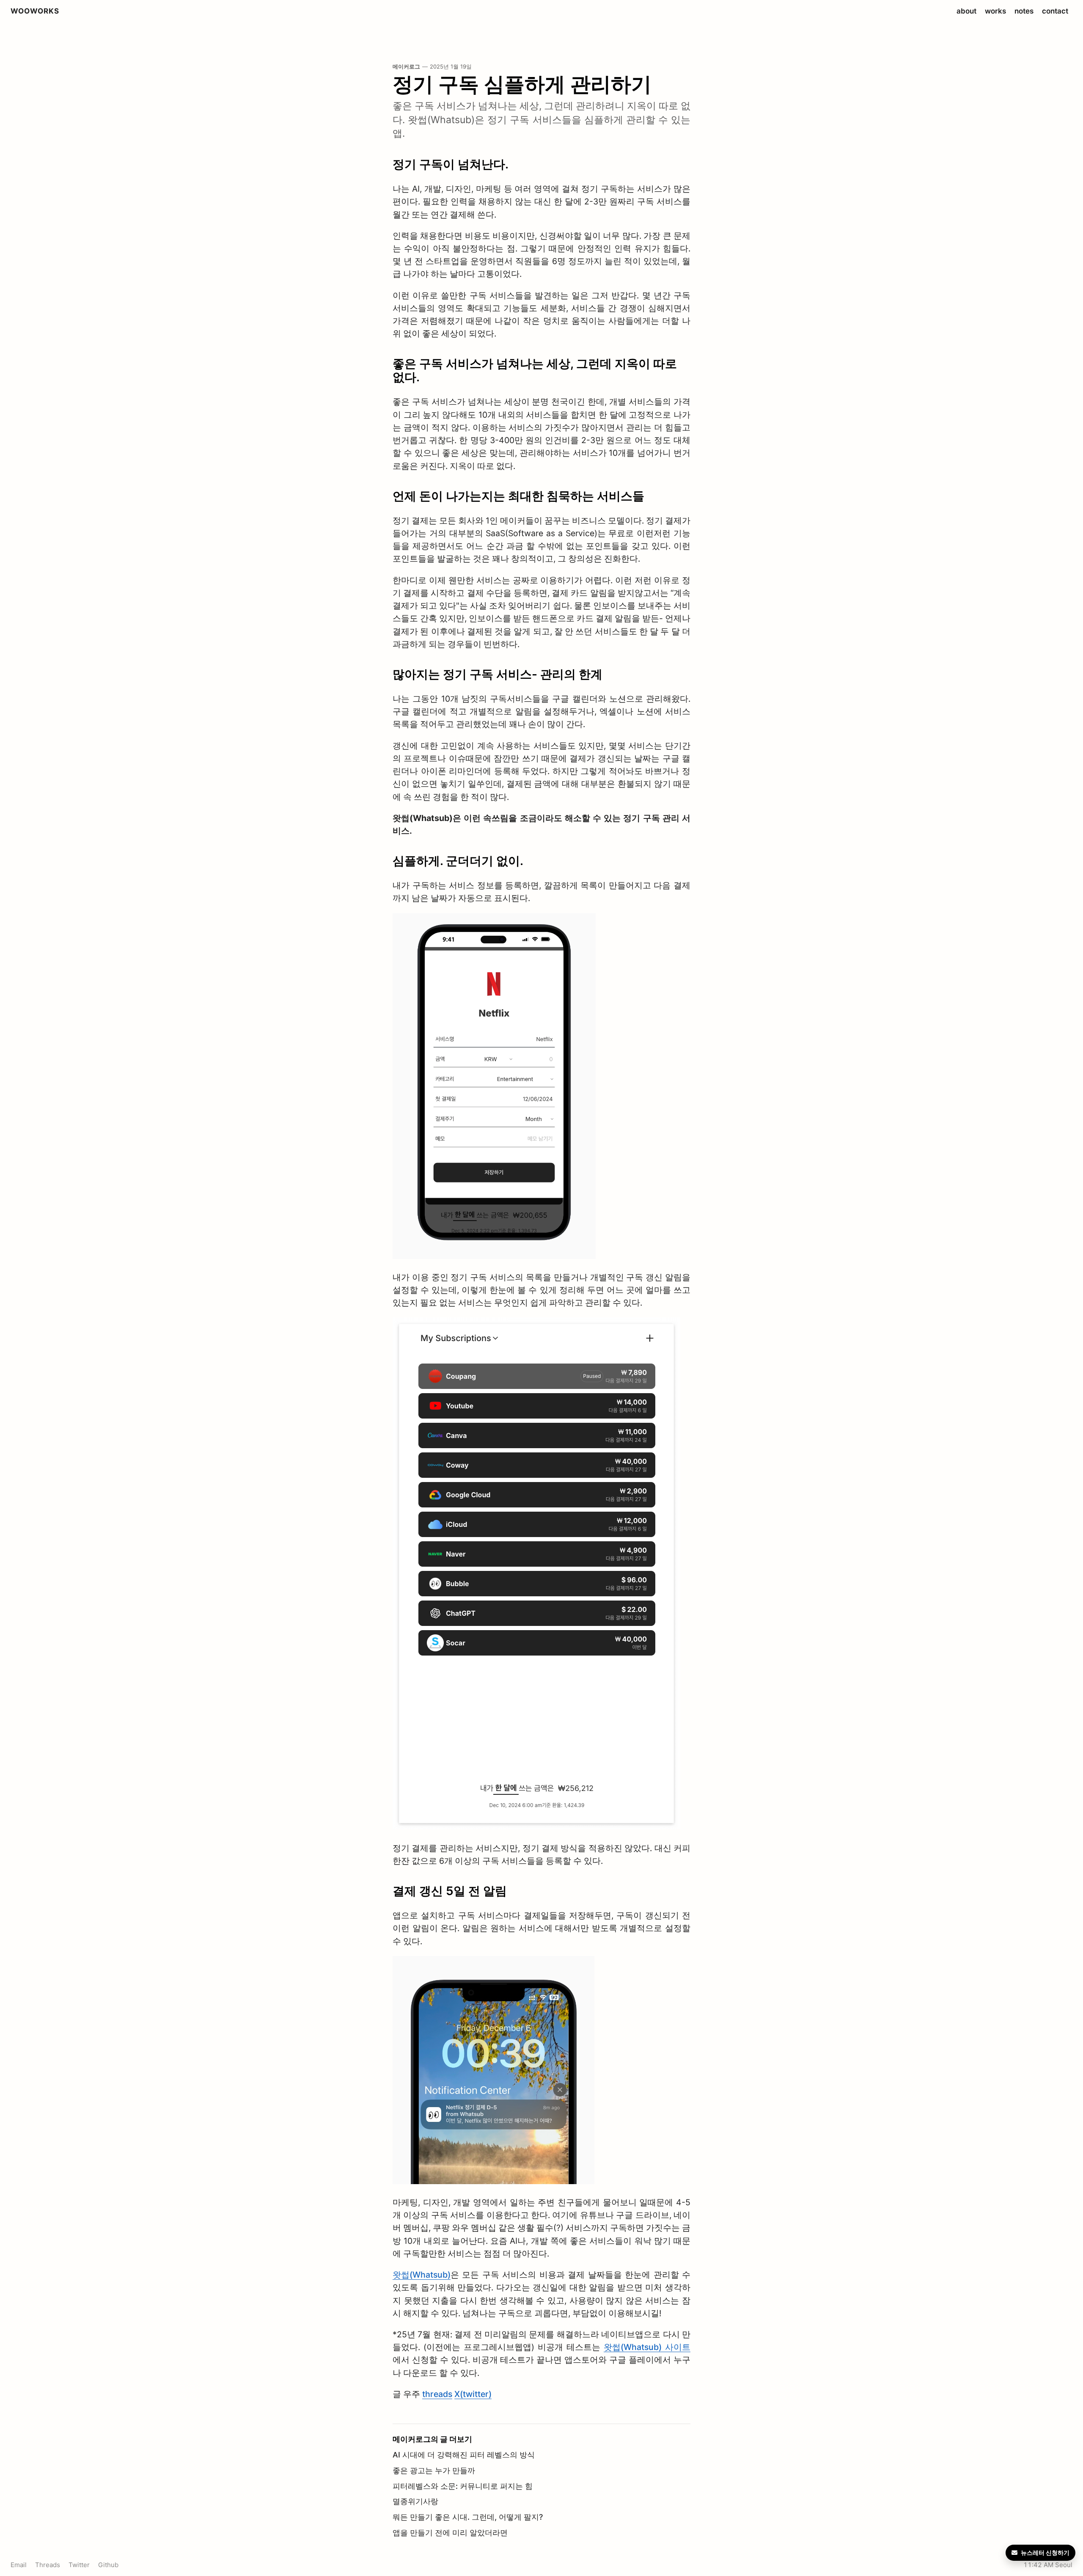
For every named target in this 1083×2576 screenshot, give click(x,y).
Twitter (79, 2565)
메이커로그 (406, 67)
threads (437, 2394)
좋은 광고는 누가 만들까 (434, 2470)
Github (108, 2565)
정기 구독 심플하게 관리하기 (522, 84)
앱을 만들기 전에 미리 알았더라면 (450, 2533)
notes (1024, 11)
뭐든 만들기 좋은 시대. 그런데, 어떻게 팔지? (468, 2517)
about (966, 11)
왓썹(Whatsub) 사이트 (647, 2347)
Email (19, 2565)
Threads (48, 2565)
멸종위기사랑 (415, 2501)
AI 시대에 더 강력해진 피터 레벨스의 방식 (464, 2455)
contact (1055, 11)
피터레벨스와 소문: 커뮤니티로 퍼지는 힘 (463, 2486)
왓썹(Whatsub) (422, 2275)
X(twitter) (473, 2394)
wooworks (35, 11)
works (995, 11)
